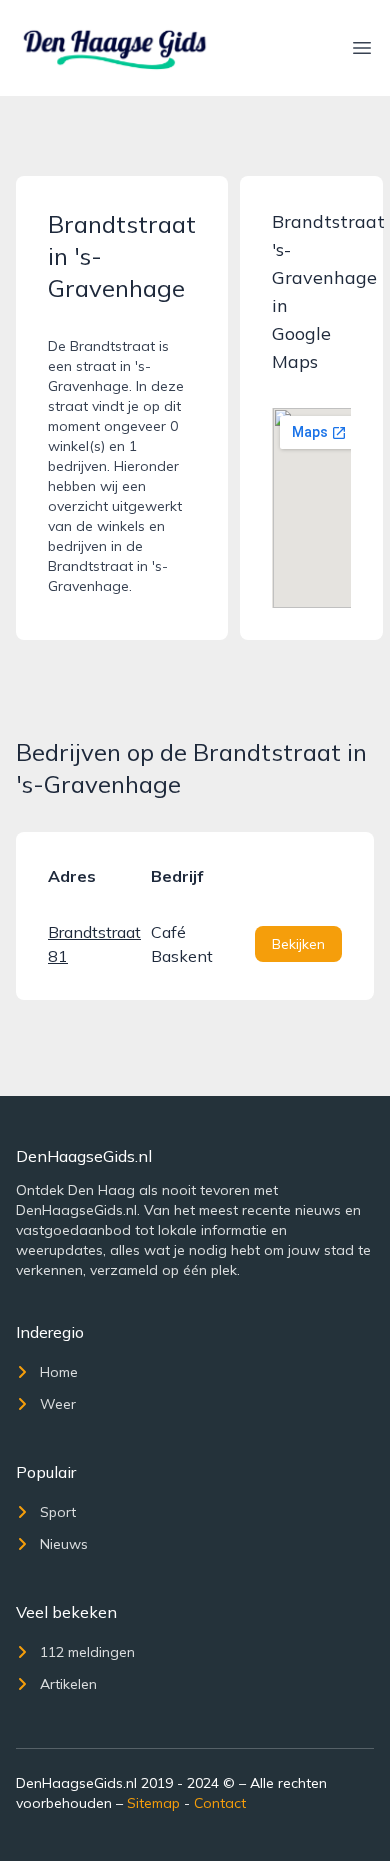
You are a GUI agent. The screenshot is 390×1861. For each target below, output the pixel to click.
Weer (58, 1404)
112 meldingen (87, 1652)
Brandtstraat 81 (91, 944)
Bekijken (298, 944)
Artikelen (68, 1684)
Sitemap (153, 1803)
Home (59, 1372)
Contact (220, 1803)
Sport (58, 1512)
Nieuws (64, 1544)
